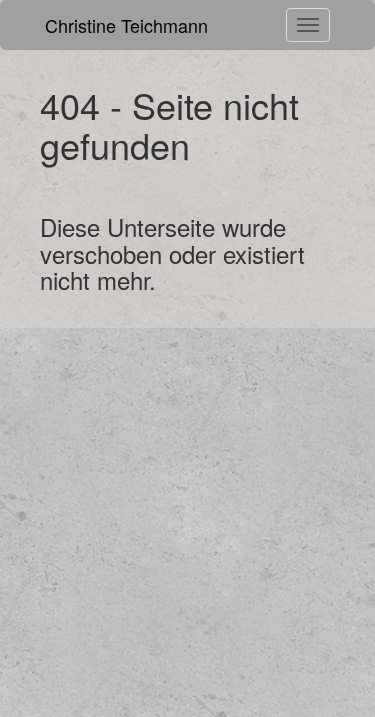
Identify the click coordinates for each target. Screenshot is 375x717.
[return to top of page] (330, 642)
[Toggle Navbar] (308, 25)
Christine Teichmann (126, 25)
